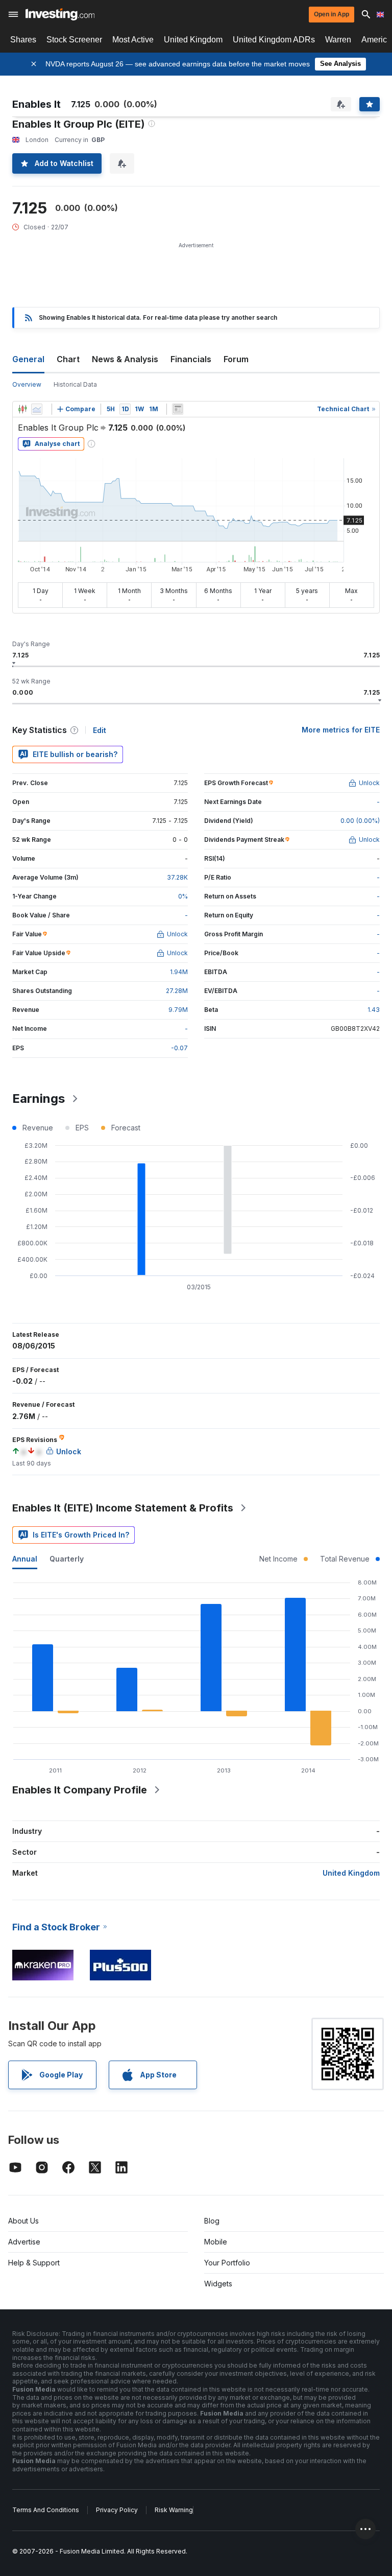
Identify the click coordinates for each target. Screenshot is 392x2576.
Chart (68, 359)
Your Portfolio (227, 2263)
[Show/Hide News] (178, 409)
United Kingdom (193, 40)
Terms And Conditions (46, 2510)
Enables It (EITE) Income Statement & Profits (123, 1508)
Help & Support (34, 2263)
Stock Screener (74, 40)
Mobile (216, 2242)
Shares (23, 40)
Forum (236, 359)
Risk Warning (174, 2510)
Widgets (218, 2284)
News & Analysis (125, 359)
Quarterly (67, 1559)
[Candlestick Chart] (22, 409)
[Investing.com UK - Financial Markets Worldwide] (60, 14)
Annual (25, 1559)
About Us (23, 2221)
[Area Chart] (37, 409)
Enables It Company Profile (80, 1790)
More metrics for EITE (341, 730)
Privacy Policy (117, 2510)
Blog (212, 2221)
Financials (191, 359)
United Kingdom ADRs (274, 40)
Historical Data (75, 384)
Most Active (133, 40)
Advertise (24, 2242)
